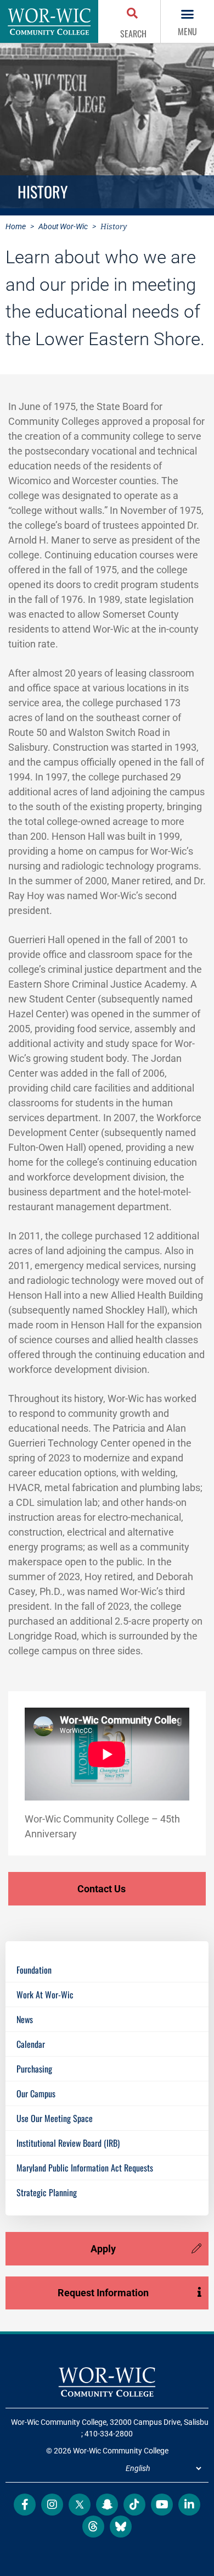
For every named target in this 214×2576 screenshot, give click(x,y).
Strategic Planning (47, 2192)
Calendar (31, 2044)
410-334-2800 (109, 2434)
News (25, 2019)
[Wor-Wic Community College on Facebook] (25, 2505)
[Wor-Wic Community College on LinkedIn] (189, 2505)
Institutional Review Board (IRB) (68, 2143)
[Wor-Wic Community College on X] (80, 2505)
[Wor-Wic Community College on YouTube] (162, 2505)
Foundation (34, 1970)
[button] (133, 14)
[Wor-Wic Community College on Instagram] (52, 2505)
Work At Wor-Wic (45, 1995)
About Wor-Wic (63, 226)
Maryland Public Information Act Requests (85, 2168)
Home (16, 226)
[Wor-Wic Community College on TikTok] (134, 2505)
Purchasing (34, 2069)
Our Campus (36, 2093)
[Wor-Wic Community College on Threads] (93, 2527)
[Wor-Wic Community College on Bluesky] (121, 2527)
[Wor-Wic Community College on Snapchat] (107, 2505)
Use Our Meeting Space (55, 2118)
